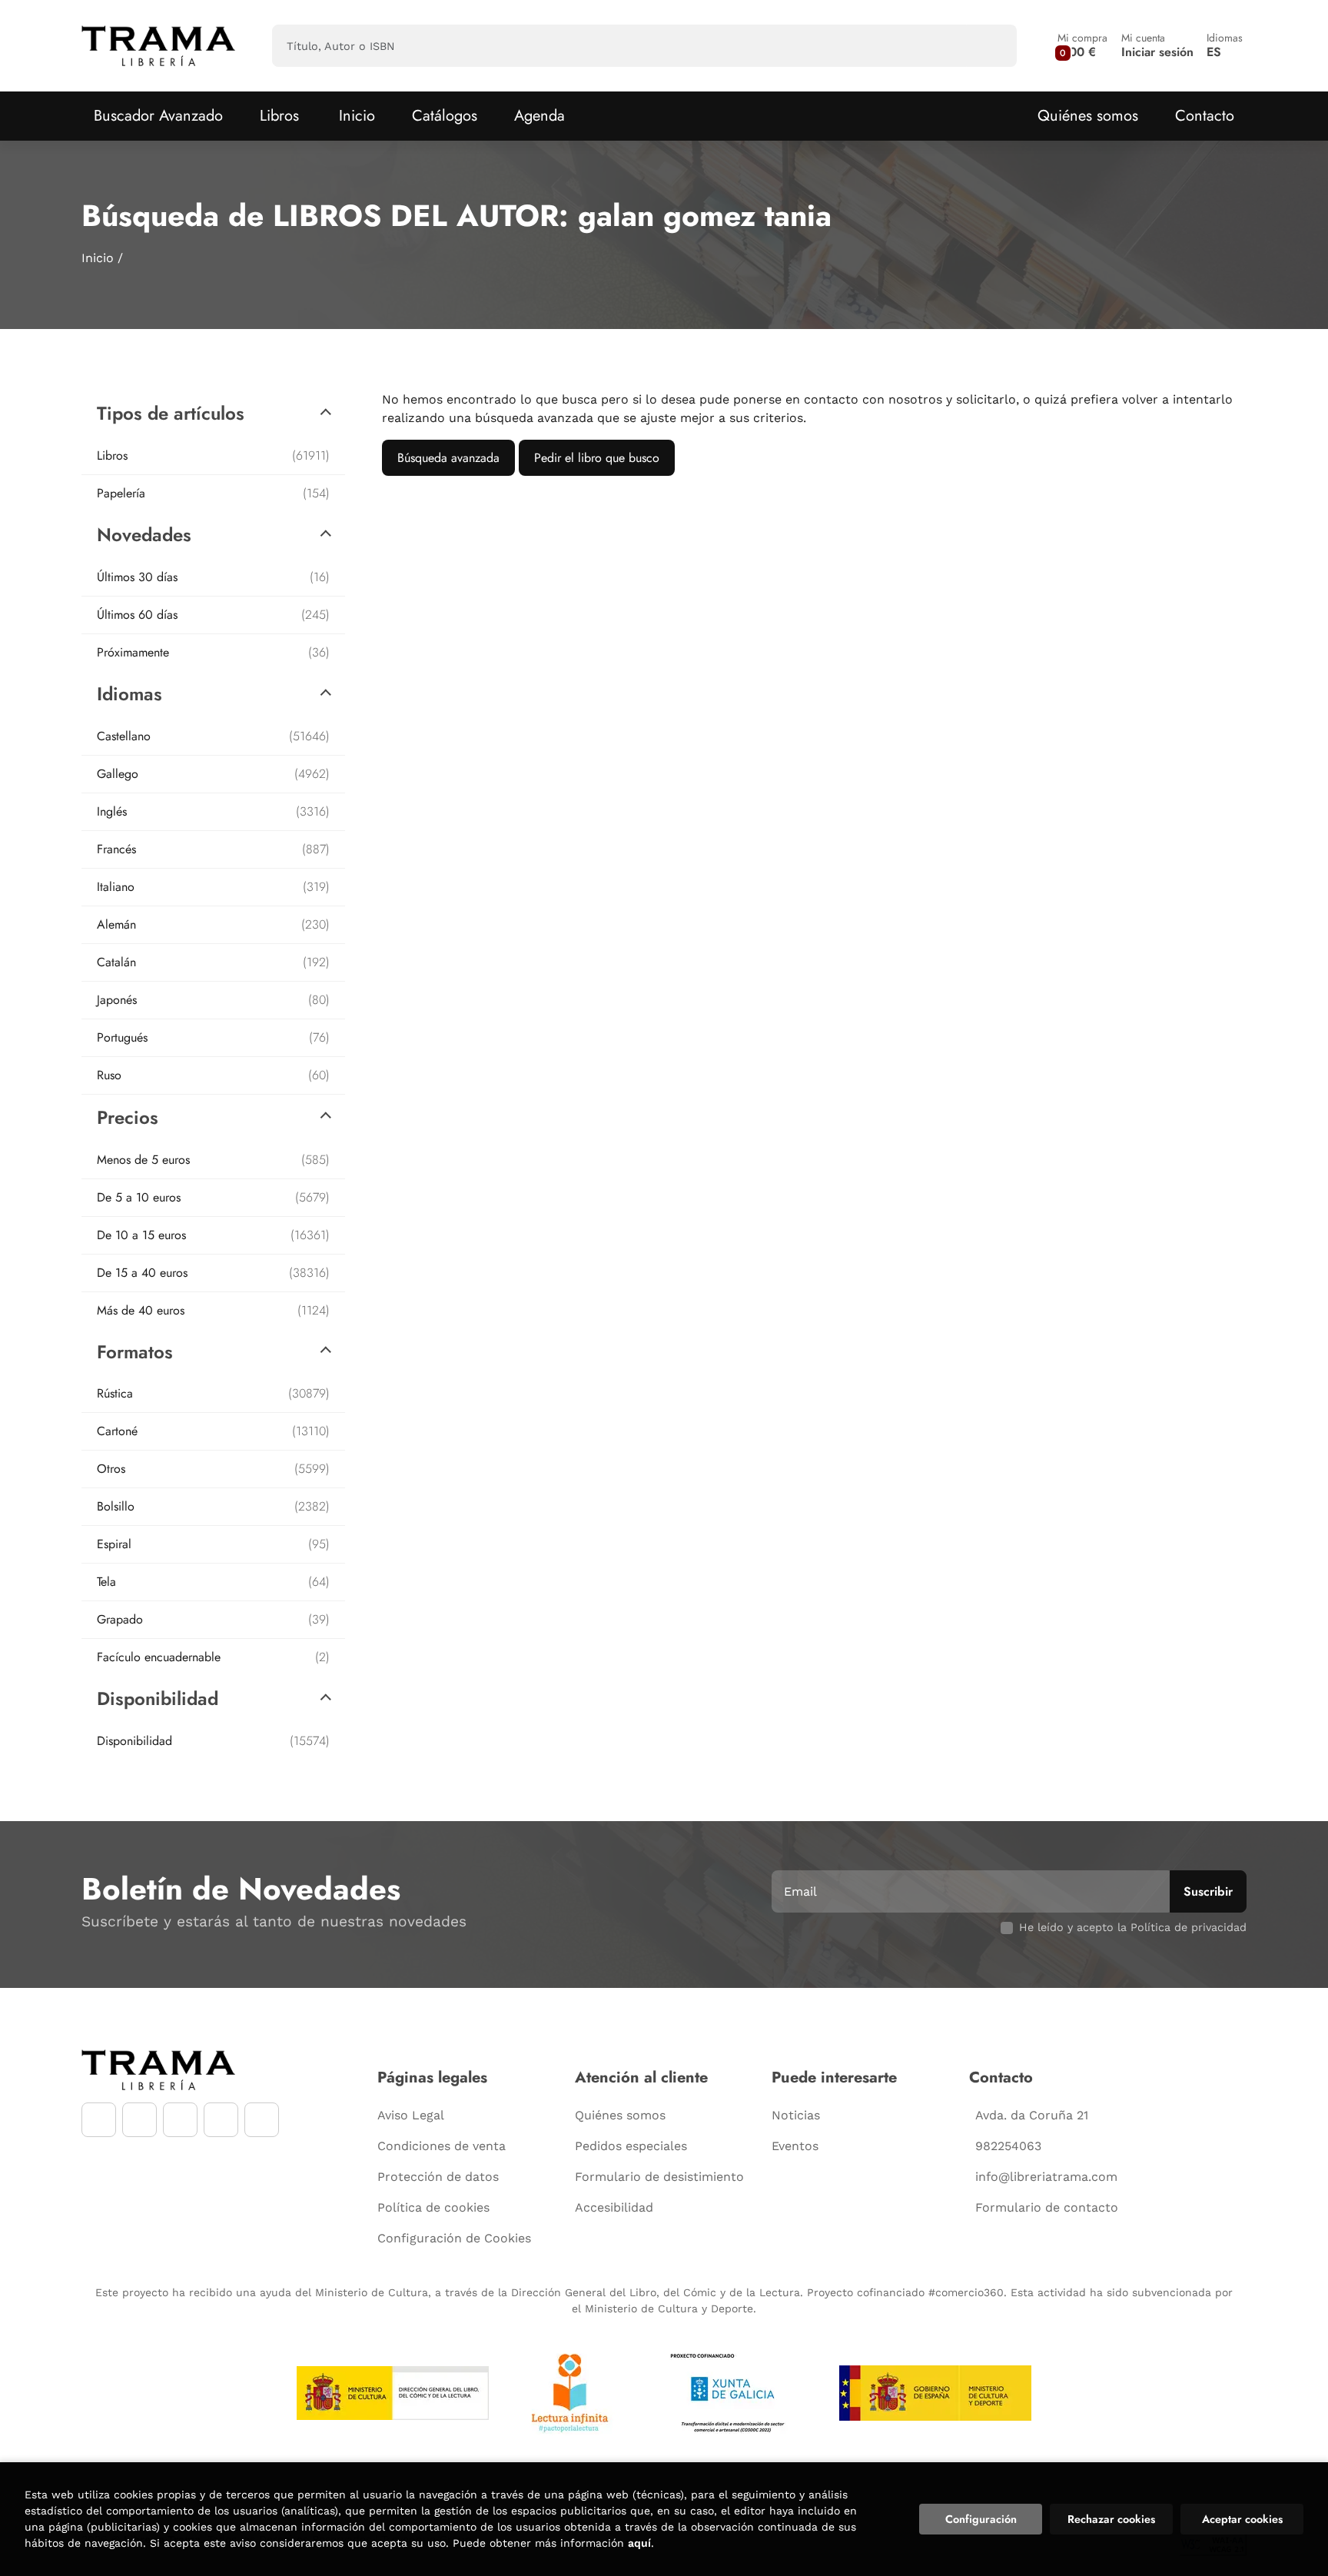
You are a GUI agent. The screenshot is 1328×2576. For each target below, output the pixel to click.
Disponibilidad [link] (213, 1741)
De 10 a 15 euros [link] (213, 1235)
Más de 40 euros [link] (213, 1310)
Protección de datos (438, 2177)
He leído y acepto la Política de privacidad (1133, 1927)
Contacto (1205, 116)
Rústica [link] (213, 1393)
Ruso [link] (213, 1075)
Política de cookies (433, 2207)
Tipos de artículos (171, 413)
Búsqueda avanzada (448, 458)
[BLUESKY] (262, 2120)
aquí (639, 2543)
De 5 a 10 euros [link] (213, 1197)
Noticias (796, 2115)
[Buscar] (992, 46)
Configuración (981, 2519)
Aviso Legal (411, 2115)
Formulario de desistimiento (659, 2177)
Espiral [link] (213, 1544)
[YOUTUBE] (180, 2120)
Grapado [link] (213, 1619)
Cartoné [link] (213, 1431)
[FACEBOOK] (99, 2120)
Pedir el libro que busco (597, 458)
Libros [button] (279, 116)
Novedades (144, 535)
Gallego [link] (213, 774)
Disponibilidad (158, 1698)
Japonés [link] (213, 1000)
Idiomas (129, 694)
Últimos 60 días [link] (213, 615)
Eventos (795, 2146)
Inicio (98, 258)
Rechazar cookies (1111, 2519)
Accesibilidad (614, 2207)
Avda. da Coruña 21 (1032, 2115)
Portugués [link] (213, 1037)
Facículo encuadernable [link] (213, 1657)
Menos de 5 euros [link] (213, 1160)
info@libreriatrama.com (1046, 2177)
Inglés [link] (213, 811)
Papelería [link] (213, 493)
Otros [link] (213, 1469)
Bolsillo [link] (213, 1506)
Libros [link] (213, 455)
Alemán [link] (213, 924)
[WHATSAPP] (221, 2120)
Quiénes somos (1088, 116)
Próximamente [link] (213, 652)
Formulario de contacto (1047, 2207)
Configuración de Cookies (454, 2238)
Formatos (135, 1352)
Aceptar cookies (1242, 2519)
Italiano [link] (213, 887)
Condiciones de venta (442, 2146)
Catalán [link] (213, 962)
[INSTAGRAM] (139, 2120)
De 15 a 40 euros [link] (213, 1273)
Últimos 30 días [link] (213, 577)
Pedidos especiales (631, 2146)
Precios (128, 1117)
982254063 (1008, 2146)
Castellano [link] (213, 736)
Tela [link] (213, 1582)
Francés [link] (213, 849)
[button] (1082, 46)
